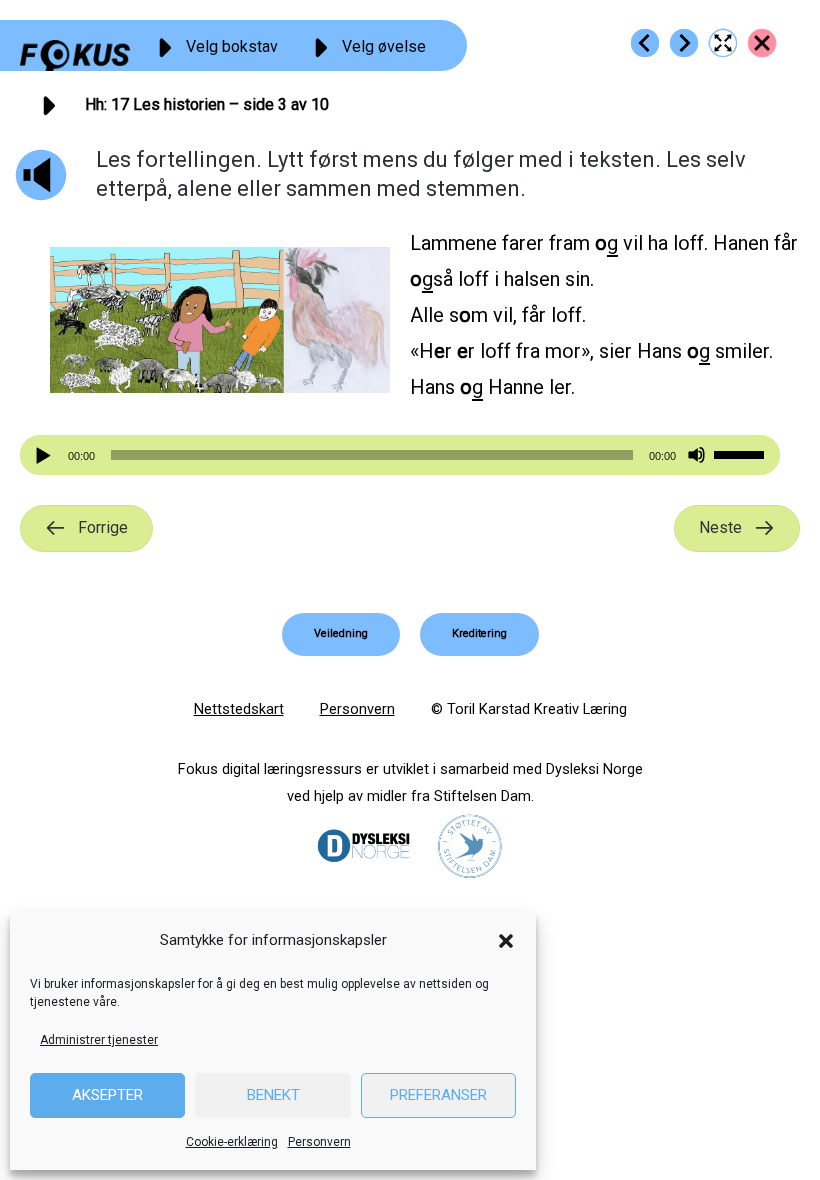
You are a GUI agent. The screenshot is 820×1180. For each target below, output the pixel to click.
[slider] (742, 453)
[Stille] (696, 455)
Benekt (273, 1095)
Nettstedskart (239, 709)
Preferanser (438, 1095)
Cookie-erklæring (232, 1142)
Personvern (319, 1142)
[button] (506, 941)
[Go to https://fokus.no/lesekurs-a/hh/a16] (645, 43)
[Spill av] (46, 455)
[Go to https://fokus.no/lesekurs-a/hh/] (762, 43)
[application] (400, 455)
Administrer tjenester (99, 1040)
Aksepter (107, 1095)
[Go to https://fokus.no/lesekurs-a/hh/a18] (684, 43)
